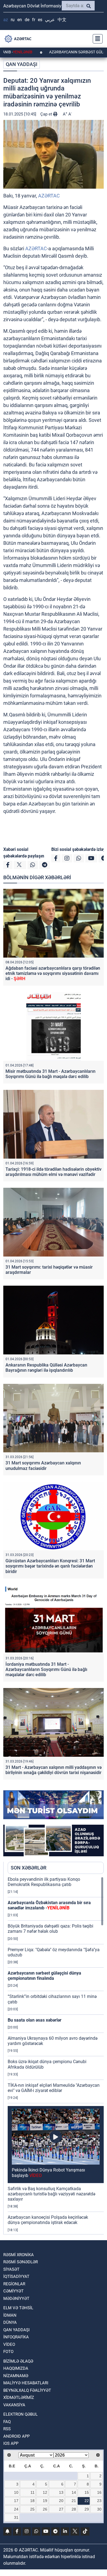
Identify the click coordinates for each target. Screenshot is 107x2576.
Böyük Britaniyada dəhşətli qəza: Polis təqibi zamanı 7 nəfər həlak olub (50, 1929)
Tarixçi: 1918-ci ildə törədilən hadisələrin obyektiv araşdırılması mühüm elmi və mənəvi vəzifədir (54, 1172)
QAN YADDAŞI (22, 64)
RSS (7, 2429)
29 (87, 2509)
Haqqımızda (16, 2368)
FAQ (7, 2422)
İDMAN (10, 2315)
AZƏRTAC (49, 196)
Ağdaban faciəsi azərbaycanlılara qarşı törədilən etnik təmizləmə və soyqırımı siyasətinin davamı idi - (53, 973)
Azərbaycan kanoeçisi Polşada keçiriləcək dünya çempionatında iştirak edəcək (48, 2220)
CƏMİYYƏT (13, 2291)
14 (74, 2492)
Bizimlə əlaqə (18, 2361)
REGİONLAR (14, 2284)
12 (45, 2492)
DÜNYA (10, 2322)
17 (16, 2501)
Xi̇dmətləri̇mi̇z (19, 2398)
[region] (56, 2055)
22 (87, 2501)
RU (13, 20)
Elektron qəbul (20, 2414)
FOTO (8, 2352)
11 (33, 2492)
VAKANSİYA (14, 2405)
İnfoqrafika (16, 2337)
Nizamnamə (16, 2376)
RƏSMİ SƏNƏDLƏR (21, 2262)
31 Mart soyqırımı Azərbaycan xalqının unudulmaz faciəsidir (43, 1466)
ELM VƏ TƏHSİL (18, 2308)
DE (27, 20)
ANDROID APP (16, 2436)
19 (45, 2501)
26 (45, 2509)
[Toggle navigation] (96, 39)
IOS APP (11, 2443)
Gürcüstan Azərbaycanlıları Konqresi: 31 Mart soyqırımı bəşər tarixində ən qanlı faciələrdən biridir (50, 1566)
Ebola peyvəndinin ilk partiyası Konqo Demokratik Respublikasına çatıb (44, 1882)
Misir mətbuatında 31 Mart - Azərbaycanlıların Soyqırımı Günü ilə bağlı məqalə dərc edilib (50, 1074)
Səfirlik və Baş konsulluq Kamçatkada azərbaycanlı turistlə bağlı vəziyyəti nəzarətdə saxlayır (51, 2194)
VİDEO (9, 2344)
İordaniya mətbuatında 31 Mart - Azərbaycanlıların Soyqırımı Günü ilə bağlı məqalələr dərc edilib (46, 1669)
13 (61, 2492)
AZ (6, 20)
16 (99, 2492)
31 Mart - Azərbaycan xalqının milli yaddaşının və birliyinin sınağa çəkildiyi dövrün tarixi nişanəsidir (54, 1770)
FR (34, 20)
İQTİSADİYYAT (16, 2277)
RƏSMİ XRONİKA (19, 2255)
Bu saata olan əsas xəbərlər (35, 2020)
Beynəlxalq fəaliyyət (27, 2390)
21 (74, 2501)
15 (87, 2492)
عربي (50, 20)
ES (40, 20)
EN (20, 20)
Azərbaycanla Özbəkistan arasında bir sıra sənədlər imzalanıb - (49, 1905)
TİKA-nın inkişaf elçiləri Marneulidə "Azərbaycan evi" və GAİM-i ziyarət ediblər (54, 2088)
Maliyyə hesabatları (26, 2383)
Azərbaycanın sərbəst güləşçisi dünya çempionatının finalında (44, 1976)
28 (74, 2509)
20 (61, 2501)
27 (61, 2509)
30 (99, 2509)
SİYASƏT (11, 2269)
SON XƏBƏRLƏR (29, 1868)
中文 (62, 20)
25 (32, 2509)
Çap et (47, 114)
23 (99, 2501)
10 (16, 2492)
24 (16, 2509)
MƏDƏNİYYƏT (16, 2299)
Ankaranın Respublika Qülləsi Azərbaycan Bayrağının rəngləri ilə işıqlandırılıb (46, 1368)
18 (32, 2501)
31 (16, 2517)
